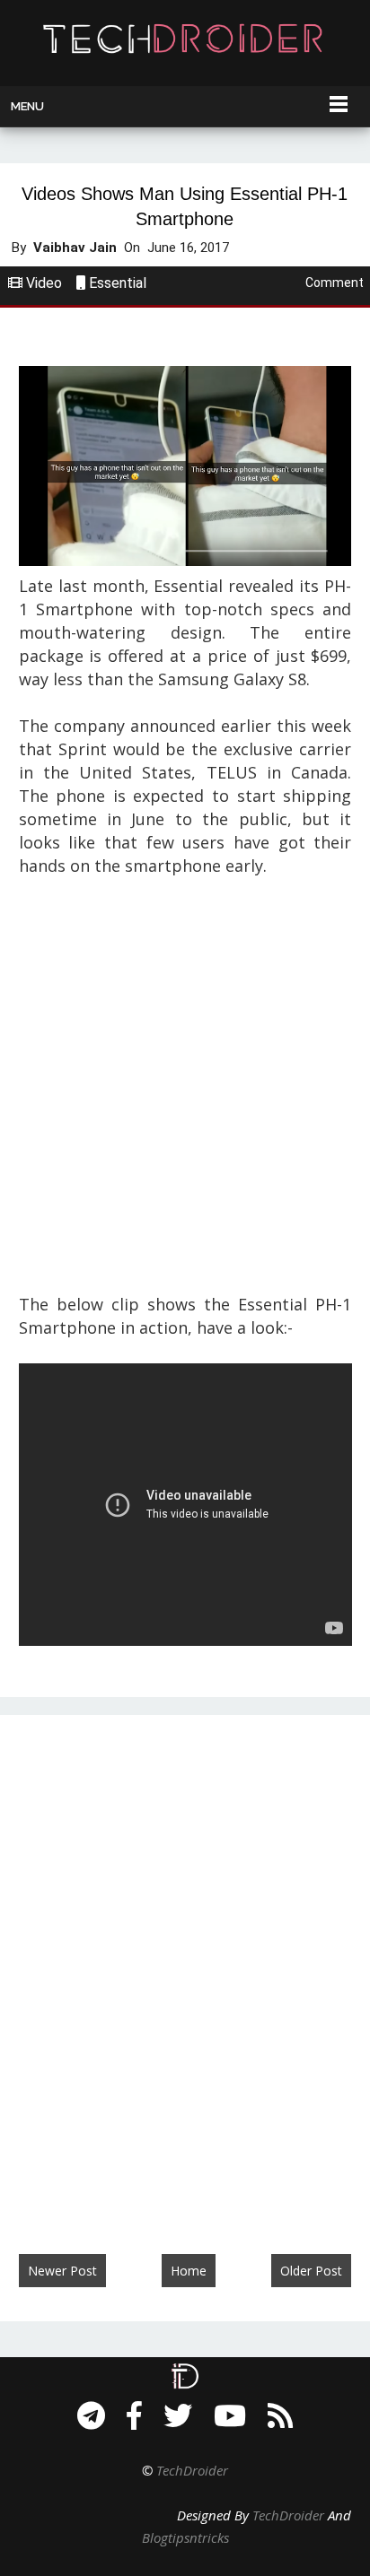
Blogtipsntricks (185, 2537)
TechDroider (192, 2470)
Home (189, 2271)
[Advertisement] (185, 1085)
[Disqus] (185, 1966)
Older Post (311, 2271)
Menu (27, 106)
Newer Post (62, 2271)
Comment (335, 283)
